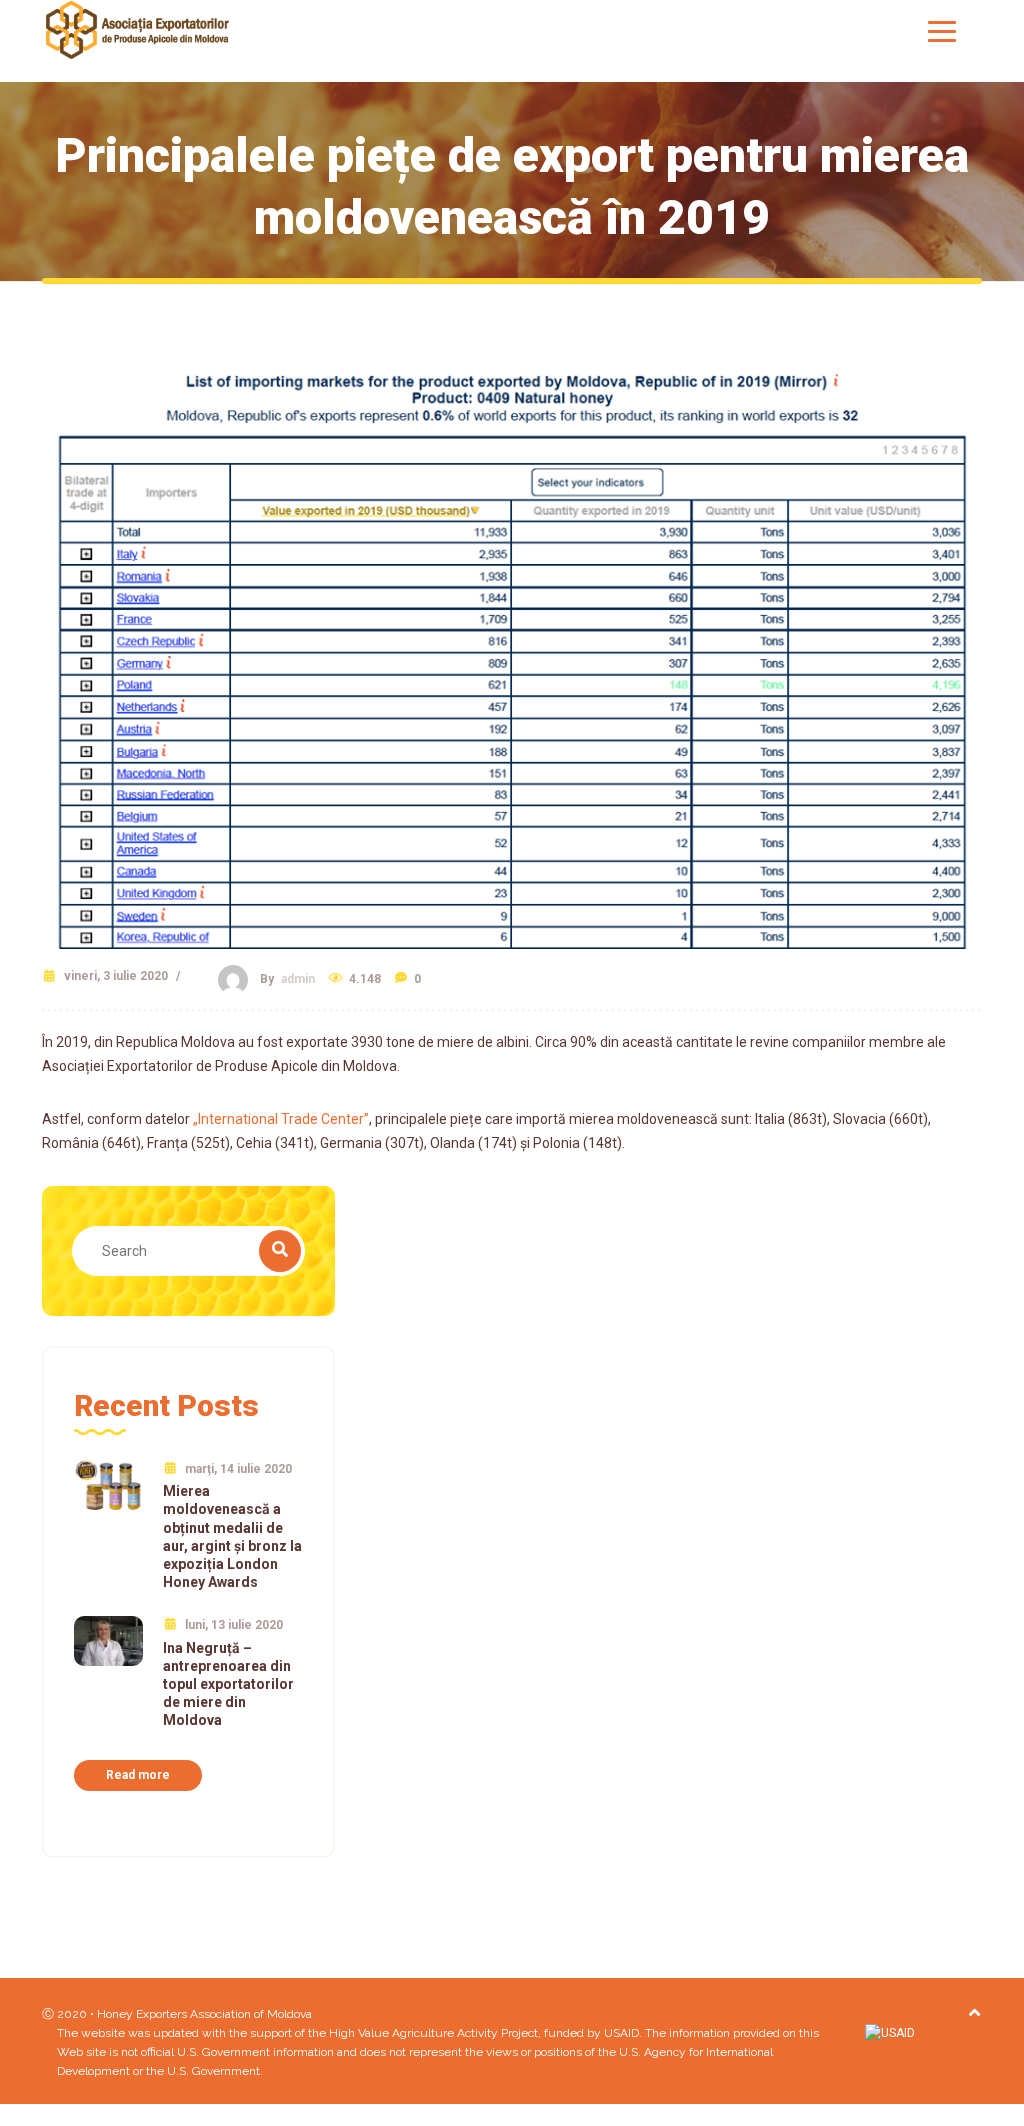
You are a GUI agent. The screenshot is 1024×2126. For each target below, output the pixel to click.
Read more (138, 1775)
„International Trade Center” (281, 1119)
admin (298, 979)
